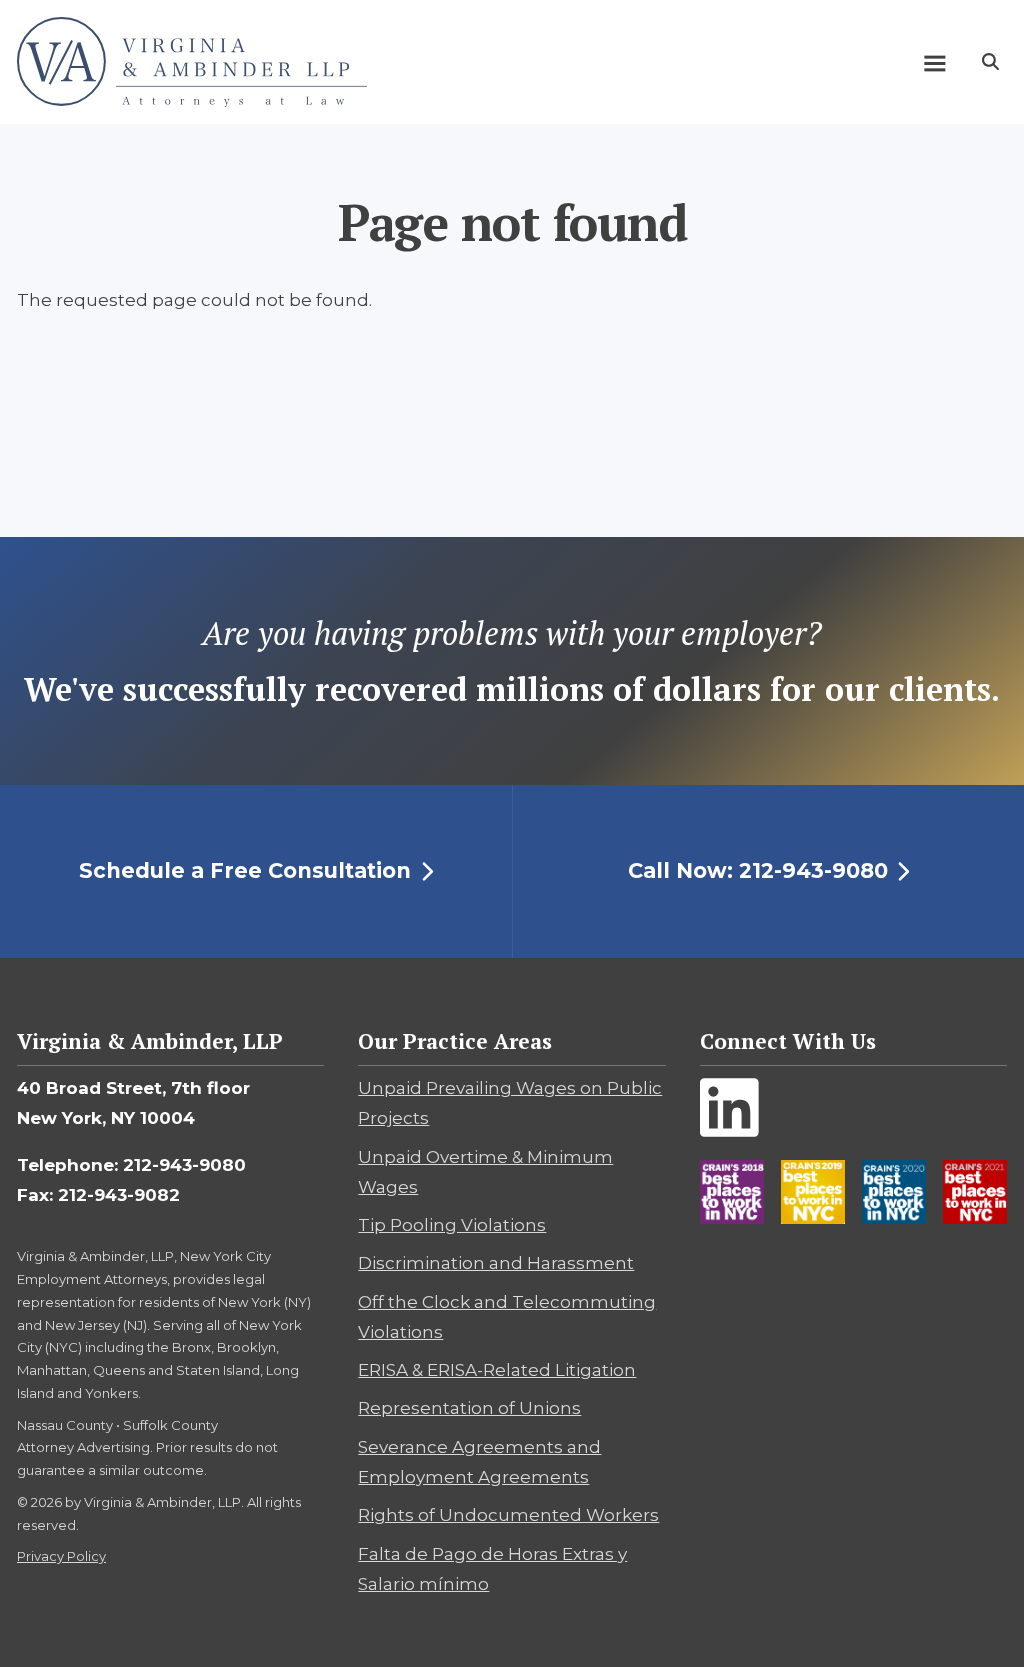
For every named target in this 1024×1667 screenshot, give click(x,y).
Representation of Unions (469, 1408)
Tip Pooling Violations (452, 1225)
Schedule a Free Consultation (245, 870)
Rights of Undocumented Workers (508, 1515)
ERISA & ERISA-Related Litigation (497, 1370)
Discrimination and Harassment (496, 1263)
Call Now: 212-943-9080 (758, 870)
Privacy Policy (61, 1556)
